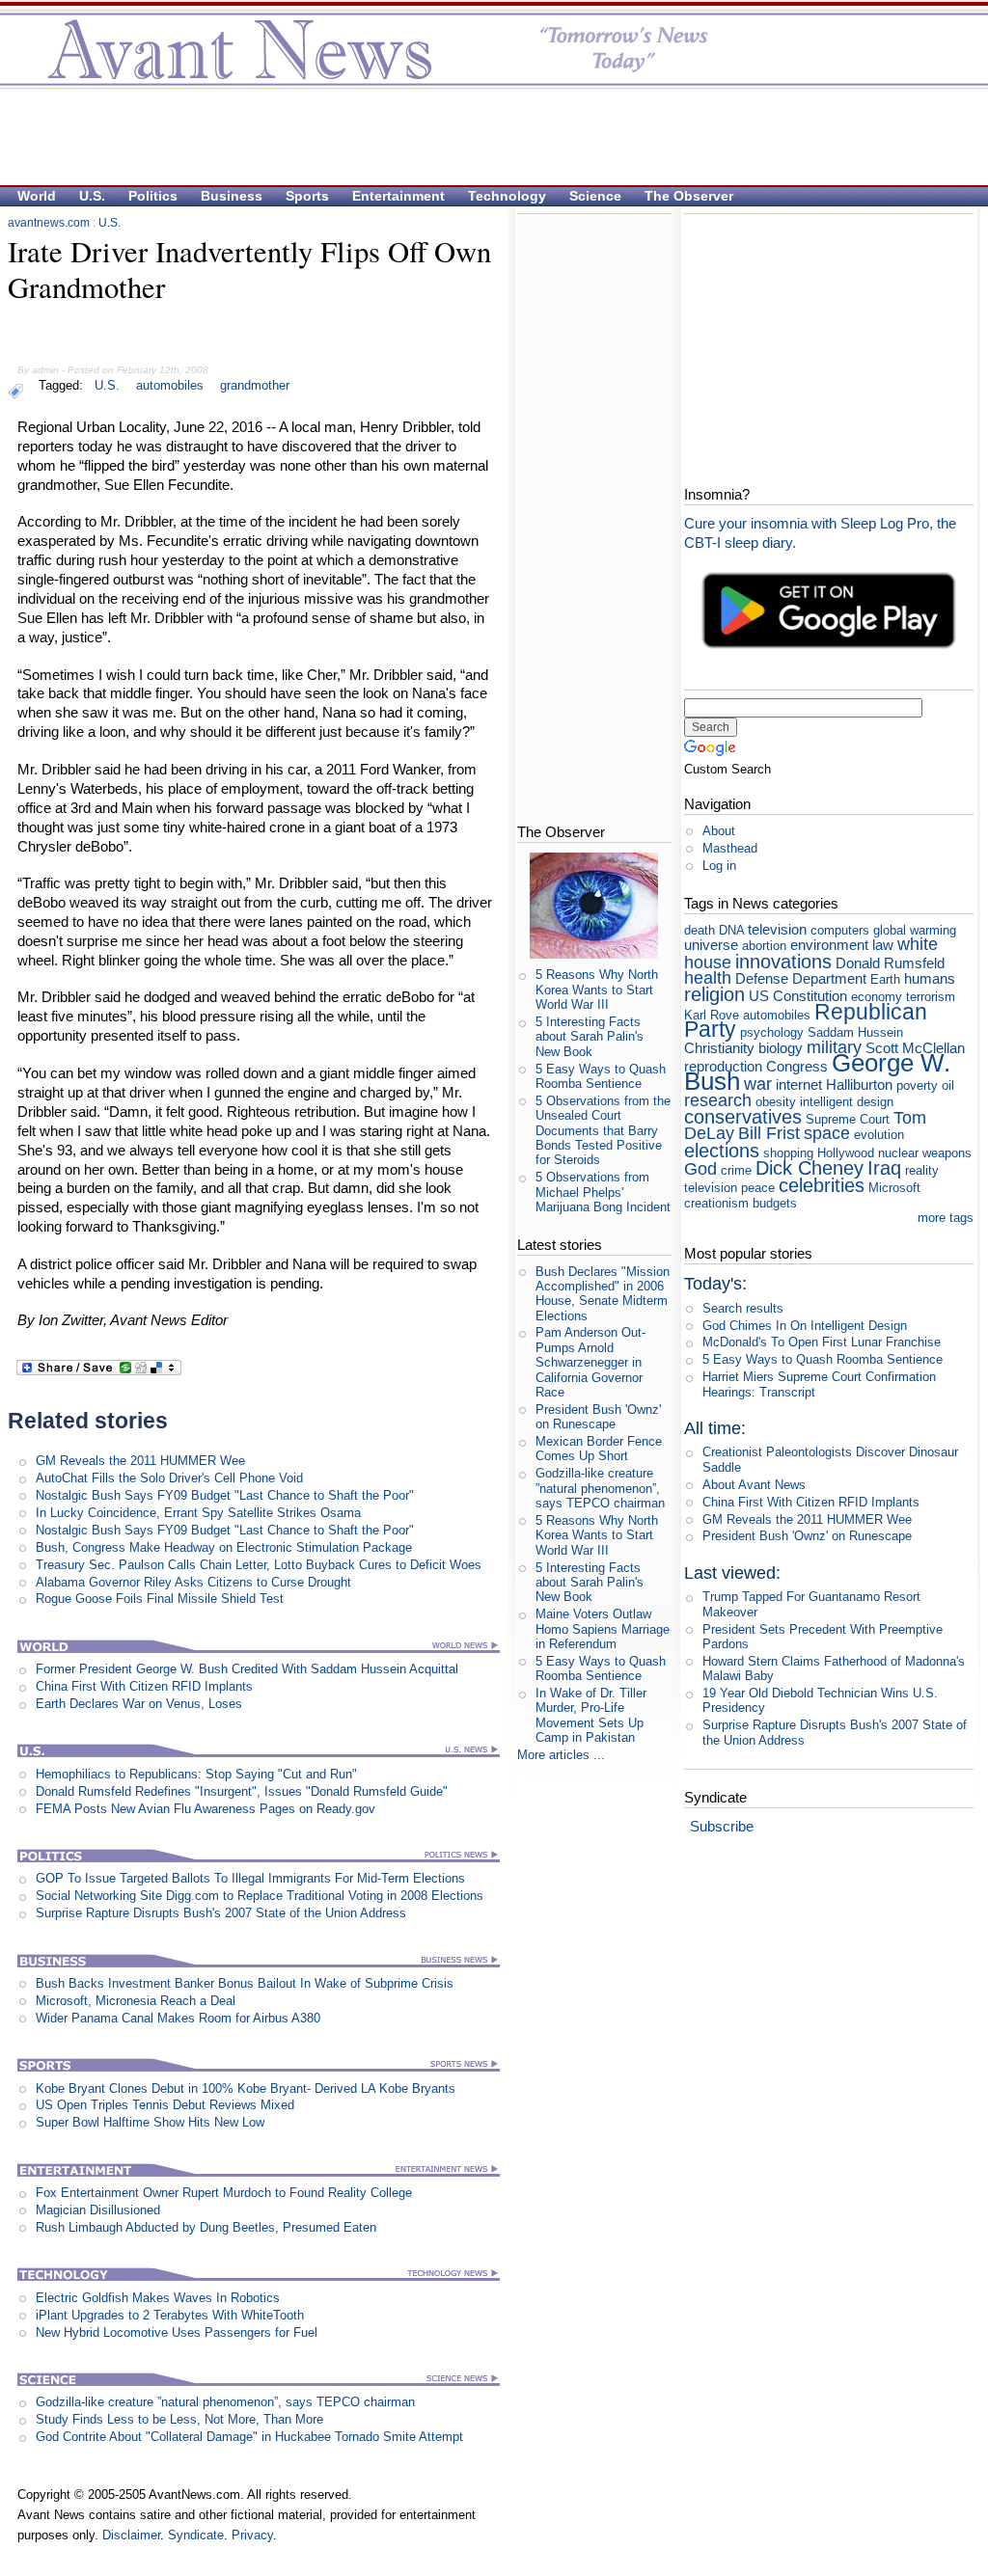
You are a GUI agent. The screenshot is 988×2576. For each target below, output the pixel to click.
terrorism (931, 997)
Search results (743, 1308)
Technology (507, 196)
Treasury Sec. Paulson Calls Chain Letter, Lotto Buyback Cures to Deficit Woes (259, 1565)
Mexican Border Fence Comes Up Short (599, 1449)
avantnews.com (49, 223)
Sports (307, 196)
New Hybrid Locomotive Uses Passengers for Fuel (177, 2332)
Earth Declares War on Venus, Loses (139, 1704)
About (719, 831)
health (708, 978)
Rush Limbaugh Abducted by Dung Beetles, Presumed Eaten (206, 2227)
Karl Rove (712, 1015)
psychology (772, 1032)
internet (799, 1085)
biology (781, 1048)
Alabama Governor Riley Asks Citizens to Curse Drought (193, 1582)
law (883, 945)
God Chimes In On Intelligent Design (805, 1326)
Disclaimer (131, 2535)
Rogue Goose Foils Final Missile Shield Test (160, 1599)
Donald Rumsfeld (890, 963)
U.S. (92, 196)
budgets (775, 1203)
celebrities (822, 1185)
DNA (731, 930)
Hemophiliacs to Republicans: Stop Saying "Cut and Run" (196, 1774)
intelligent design (847, 1102)
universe (711, 945)
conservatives (743, 1116)
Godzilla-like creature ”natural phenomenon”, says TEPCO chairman (225, 2402)
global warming (915, 930)
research (718, 1100)
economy (877, 997)
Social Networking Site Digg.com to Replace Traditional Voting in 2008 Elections (260, 1896)
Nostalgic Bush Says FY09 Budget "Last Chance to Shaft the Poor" (225, 1495)
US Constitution (798, 996)
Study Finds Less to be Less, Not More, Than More (179, 2419)
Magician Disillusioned (98, 2210)
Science (595, 196)
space (827, 1133)
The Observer (689, 196)
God (700, 1169)
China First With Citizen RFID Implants (144, 1686)
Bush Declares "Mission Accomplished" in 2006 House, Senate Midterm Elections (603, 1294)
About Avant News (754, 1485)
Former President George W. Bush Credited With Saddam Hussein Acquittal (247, 1669)
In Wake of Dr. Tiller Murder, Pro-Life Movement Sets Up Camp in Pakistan (591, 1715)
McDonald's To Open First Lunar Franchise (822, 1342)
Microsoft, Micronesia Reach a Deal (136, 2001)
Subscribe (722, 1826)
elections (722, 1150)
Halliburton (859, 1085)
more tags (946, 1218)
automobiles (170, 385)
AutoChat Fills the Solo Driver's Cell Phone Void (169, 1478)
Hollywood (846, 1153)
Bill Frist (769, 1133)
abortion (764, 946)
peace (758, 1188)
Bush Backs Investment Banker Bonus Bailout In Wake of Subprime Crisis (245, 1983)
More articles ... (561, 1755)
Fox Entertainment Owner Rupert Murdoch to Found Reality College (224, 2193)
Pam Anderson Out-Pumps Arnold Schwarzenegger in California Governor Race (590, 1362)
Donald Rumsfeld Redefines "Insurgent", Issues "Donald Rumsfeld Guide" (242, 1791)
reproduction (723, 1066)
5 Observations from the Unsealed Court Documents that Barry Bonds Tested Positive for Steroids (603, 1130)
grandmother (255, 385)
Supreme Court (848, 1119)
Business (232, 196)
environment (829, 945)
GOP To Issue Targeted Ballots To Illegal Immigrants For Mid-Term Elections (250, 1878)
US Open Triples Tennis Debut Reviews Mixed (165, 2105)
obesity (776, 1102)
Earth (885, 979)
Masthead (730, 848)
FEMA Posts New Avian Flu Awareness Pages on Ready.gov (206, 1809)
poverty (917, 1085)
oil (948, 1085)
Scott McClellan (915, 1048)
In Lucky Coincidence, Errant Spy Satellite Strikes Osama (198, 1513)
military (834, 1047)
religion (714, 994)
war (758, 1084)
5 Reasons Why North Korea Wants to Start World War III (597, 990)
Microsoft (894, 1188)
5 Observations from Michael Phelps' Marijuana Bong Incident (603, 1192)
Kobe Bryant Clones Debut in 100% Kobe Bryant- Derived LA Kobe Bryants (246, 2088)
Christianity (719, 1048)
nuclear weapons (925, 1153)
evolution (879, 1135)
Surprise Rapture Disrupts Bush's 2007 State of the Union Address (221, 1913)
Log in (719, 866)
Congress (797, 1066)
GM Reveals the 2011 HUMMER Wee (140, 1461)
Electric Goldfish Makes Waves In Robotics (158, 2298)
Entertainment (398, 196)
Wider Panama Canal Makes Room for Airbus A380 (178, 2018)
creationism (716, 1203)
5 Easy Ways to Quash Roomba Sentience (601, 1076)
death (700, 930)
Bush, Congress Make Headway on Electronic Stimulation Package (224, 1547)
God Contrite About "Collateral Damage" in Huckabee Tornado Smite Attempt (249, 2437)
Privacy (252, 2535)
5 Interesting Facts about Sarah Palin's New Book (590, 1037)
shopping (788, 1153)
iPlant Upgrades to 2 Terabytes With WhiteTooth (170, 2315)
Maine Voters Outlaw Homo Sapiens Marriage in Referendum (603, 1629)
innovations (783, 961)
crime (736, 1170)
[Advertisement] (484, 136)
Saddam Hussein (855, 1032)
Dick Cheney (810, 1167)
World (37, 196)
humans (930, 978)
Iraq (884, 1167)
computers (840, 930)
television (777, 929)
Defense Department (801, 978)
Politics (153, 196)
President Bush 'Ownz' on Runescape (598, 1417)
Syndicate (196, 2535)
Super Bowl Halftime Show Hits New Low (150, 2122)
